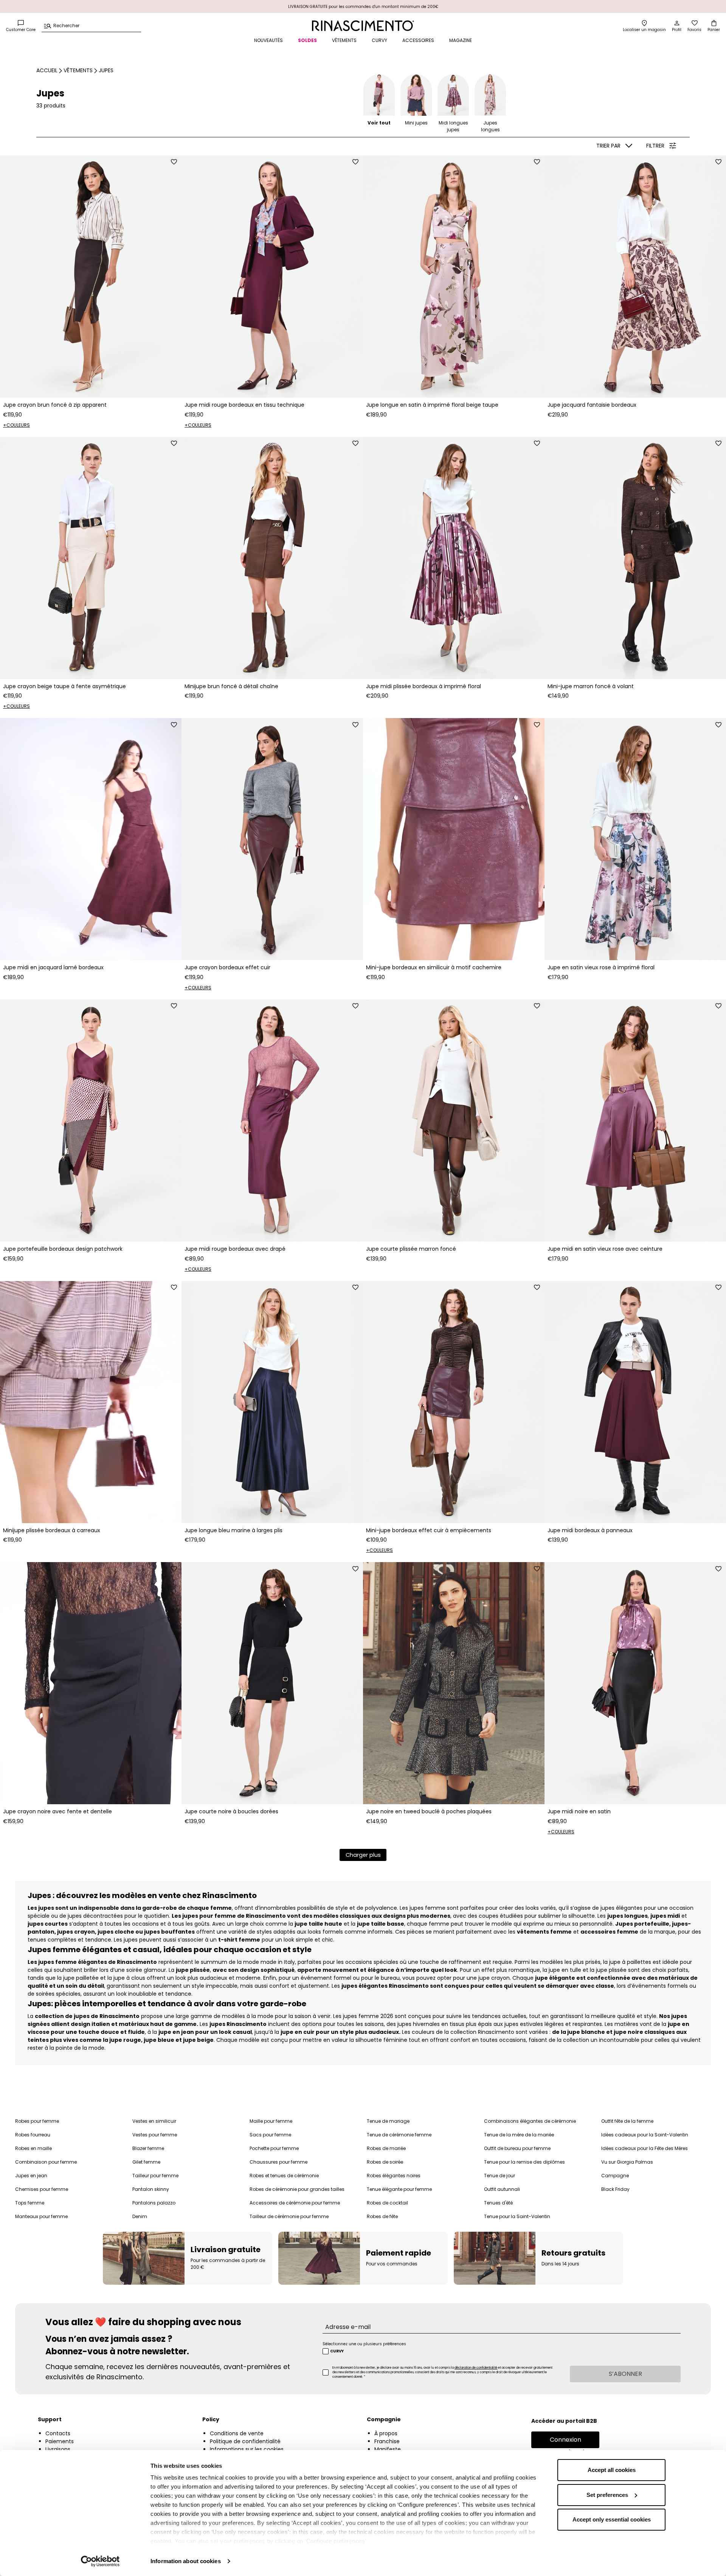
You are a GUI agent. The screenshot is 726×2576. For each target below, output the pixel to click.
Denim (140, 2216)
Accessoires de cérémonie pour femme (295, 2203)
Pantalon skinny (151, 2189)
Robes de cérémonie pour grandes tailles (297, 2189)
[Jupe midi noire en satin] (635, 1683)
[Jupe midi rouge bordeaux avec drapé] (272, 1121)
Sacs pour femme (270, 2135)
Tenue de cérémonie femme (399, 2135)
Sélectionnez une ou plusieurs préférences (364, 2344)
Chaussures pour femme (278, 2162)
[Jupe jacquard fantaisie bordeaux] (635, 277)
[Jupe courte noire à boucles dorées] (272, 1683)
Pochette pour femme (274, 2148)
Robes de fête (382, 2216)
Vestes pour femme (155, 2135)
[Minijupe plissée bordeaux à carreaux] (91, 1402)
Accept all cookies (612, 2470)
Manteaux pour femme (41, 2216)
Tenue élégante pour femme (399, 2189)
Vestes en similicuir (154, 2121)
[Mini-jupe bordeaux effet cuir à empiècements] (454, 1402)
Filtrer (655, 146)
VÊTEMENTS (344, 40)
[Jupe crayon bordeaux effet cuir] (272, 839)
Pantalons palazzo (154, 2203)
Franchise (387, 2441)
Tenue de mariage (388, 2121)
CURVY (379, 40)
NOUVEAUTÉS (268, 40)
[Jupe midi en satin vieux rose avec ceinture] (635, 1121)
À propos (386, 2433)
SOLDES (307, 40)
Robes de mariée (386, 2148)
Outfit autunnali (502, 2189)
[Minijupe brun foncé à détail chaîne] (272, 558)
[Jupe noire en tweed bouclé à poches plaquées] (454, 1683)
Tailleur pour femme (155, 2176)
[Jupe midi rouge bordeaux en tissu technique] (272, 277)
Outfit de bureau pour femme (517, 2148)
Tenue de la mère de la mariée (519, 2135)
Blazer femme (148, 2148)
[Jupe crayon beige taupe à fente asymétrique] (91, 558)
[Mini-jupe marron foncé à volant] (635, 558)
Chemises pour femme (42, 2189)
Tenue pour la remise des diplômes (524, 2162)
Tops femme (30, 2203)
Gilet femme (146, 2162)
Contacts (58, 2433)
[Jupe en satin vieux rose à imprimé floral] (635, 839)
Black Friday (615, 2189)
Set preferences (607, 2495)
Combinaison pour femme (46, 2162)
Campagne (615, 2176)
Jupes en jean (31, 2176)
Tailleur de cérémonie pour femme (289, 2216)
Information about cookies (186, 2561)
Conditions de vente (237, 2433)
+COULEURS (16, 425)
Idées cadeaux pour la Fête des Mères (645, 2148)
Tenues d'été (498, 2203)
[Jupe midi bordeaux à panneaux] (635, 1402)
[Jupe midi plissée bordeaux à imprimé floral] (454, 558)
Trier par (608, 146)
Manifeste (388, 2449)
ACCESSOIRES (418, 40)
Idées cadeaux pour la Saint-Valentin (645, 2135)
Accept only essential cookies (612, 2519)
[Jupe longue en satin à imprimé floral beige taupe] (454, 277)
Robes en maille (33, 2148)
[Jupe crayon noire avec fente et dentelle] (91, 1683)
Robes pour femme (37, 2121)
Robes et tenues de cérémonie (284, 2176)
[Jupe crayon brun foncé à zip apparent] (91, 277)
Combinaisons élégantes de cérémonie (530, 2121)
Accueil (47, 70)
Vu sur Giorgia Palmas (627, 2162)
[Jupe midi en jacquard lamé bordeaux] (91, 839)
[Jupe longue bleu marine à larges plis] (272, 1402)
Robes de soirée (385, 2162)
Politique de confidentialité (245, 2441)
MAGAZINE (461, 40)
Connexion (565, 2440)
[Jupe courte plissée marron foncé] (454, 1121)
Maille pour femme (271, 2121)
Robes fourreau (33, 2135)
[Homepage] (363, 26)
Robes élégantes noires (394, 2176)
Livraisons (58, 2449)
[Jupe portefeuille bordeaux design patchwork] (91, 1121)
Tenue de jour (500, 2176)
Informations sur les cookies (247, 2449)
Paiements (60, 2441)
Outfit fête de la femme (627, 2121)
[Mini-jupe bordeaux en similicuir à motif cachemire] (454, 839)
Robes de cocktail (387, 2203)
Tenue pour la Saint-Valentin (517, 2216)
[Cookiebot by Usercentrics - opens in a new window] (100, 2561)
